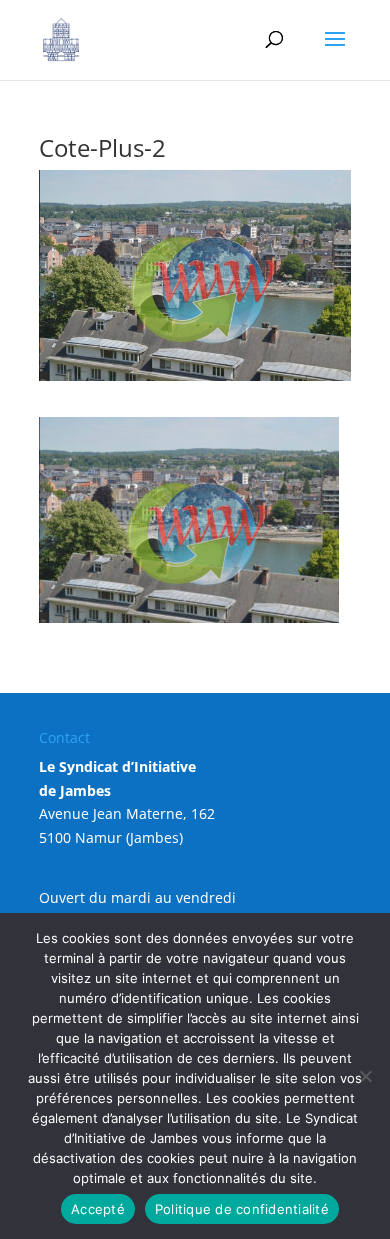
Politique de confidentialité (242, 1209)
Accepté (98, 1209)
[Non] (365, 1076)
